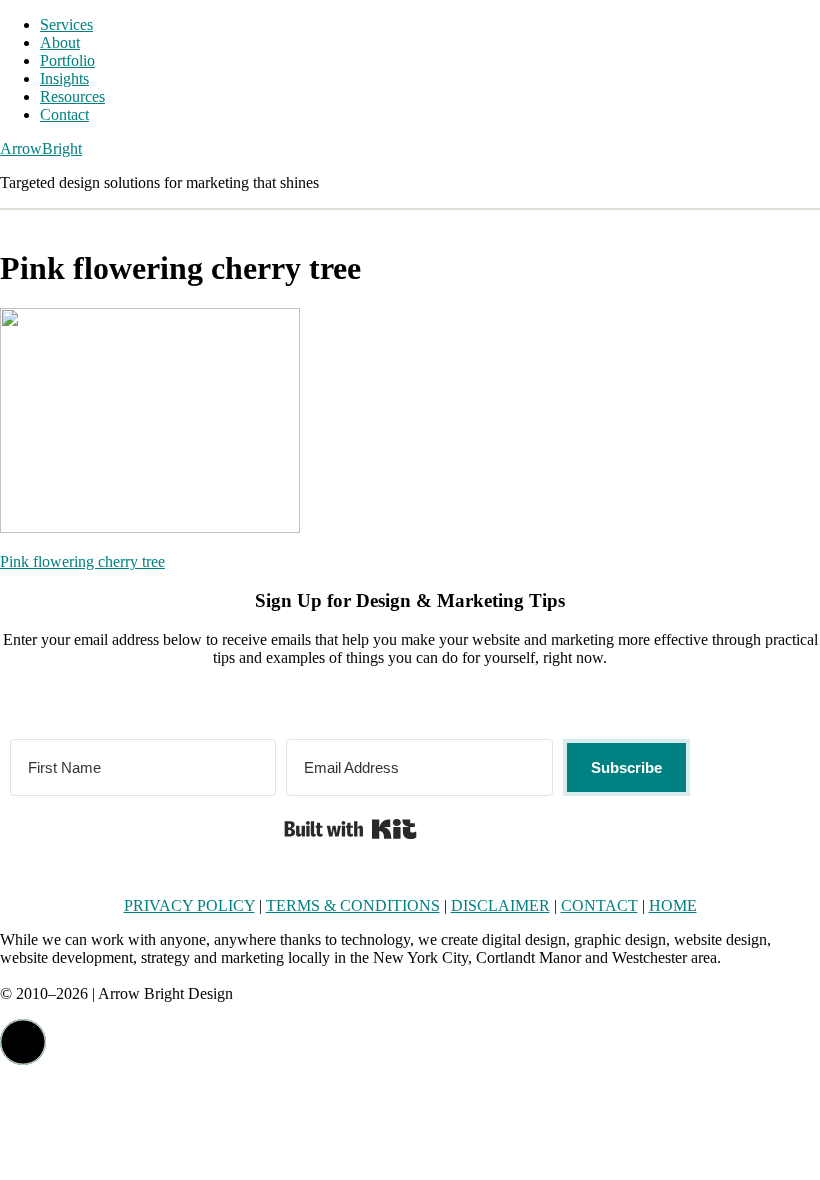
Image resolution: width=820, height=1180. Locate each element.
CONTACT (599, 905)
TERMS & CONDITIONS (353, 905)
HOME (673, 905)
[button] (23, 1042)
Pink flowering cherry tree (82, 561)
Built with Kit (350, 829)
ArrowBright (41, 148)
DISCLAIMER (500, 905)
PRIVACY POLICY (189, 905)
